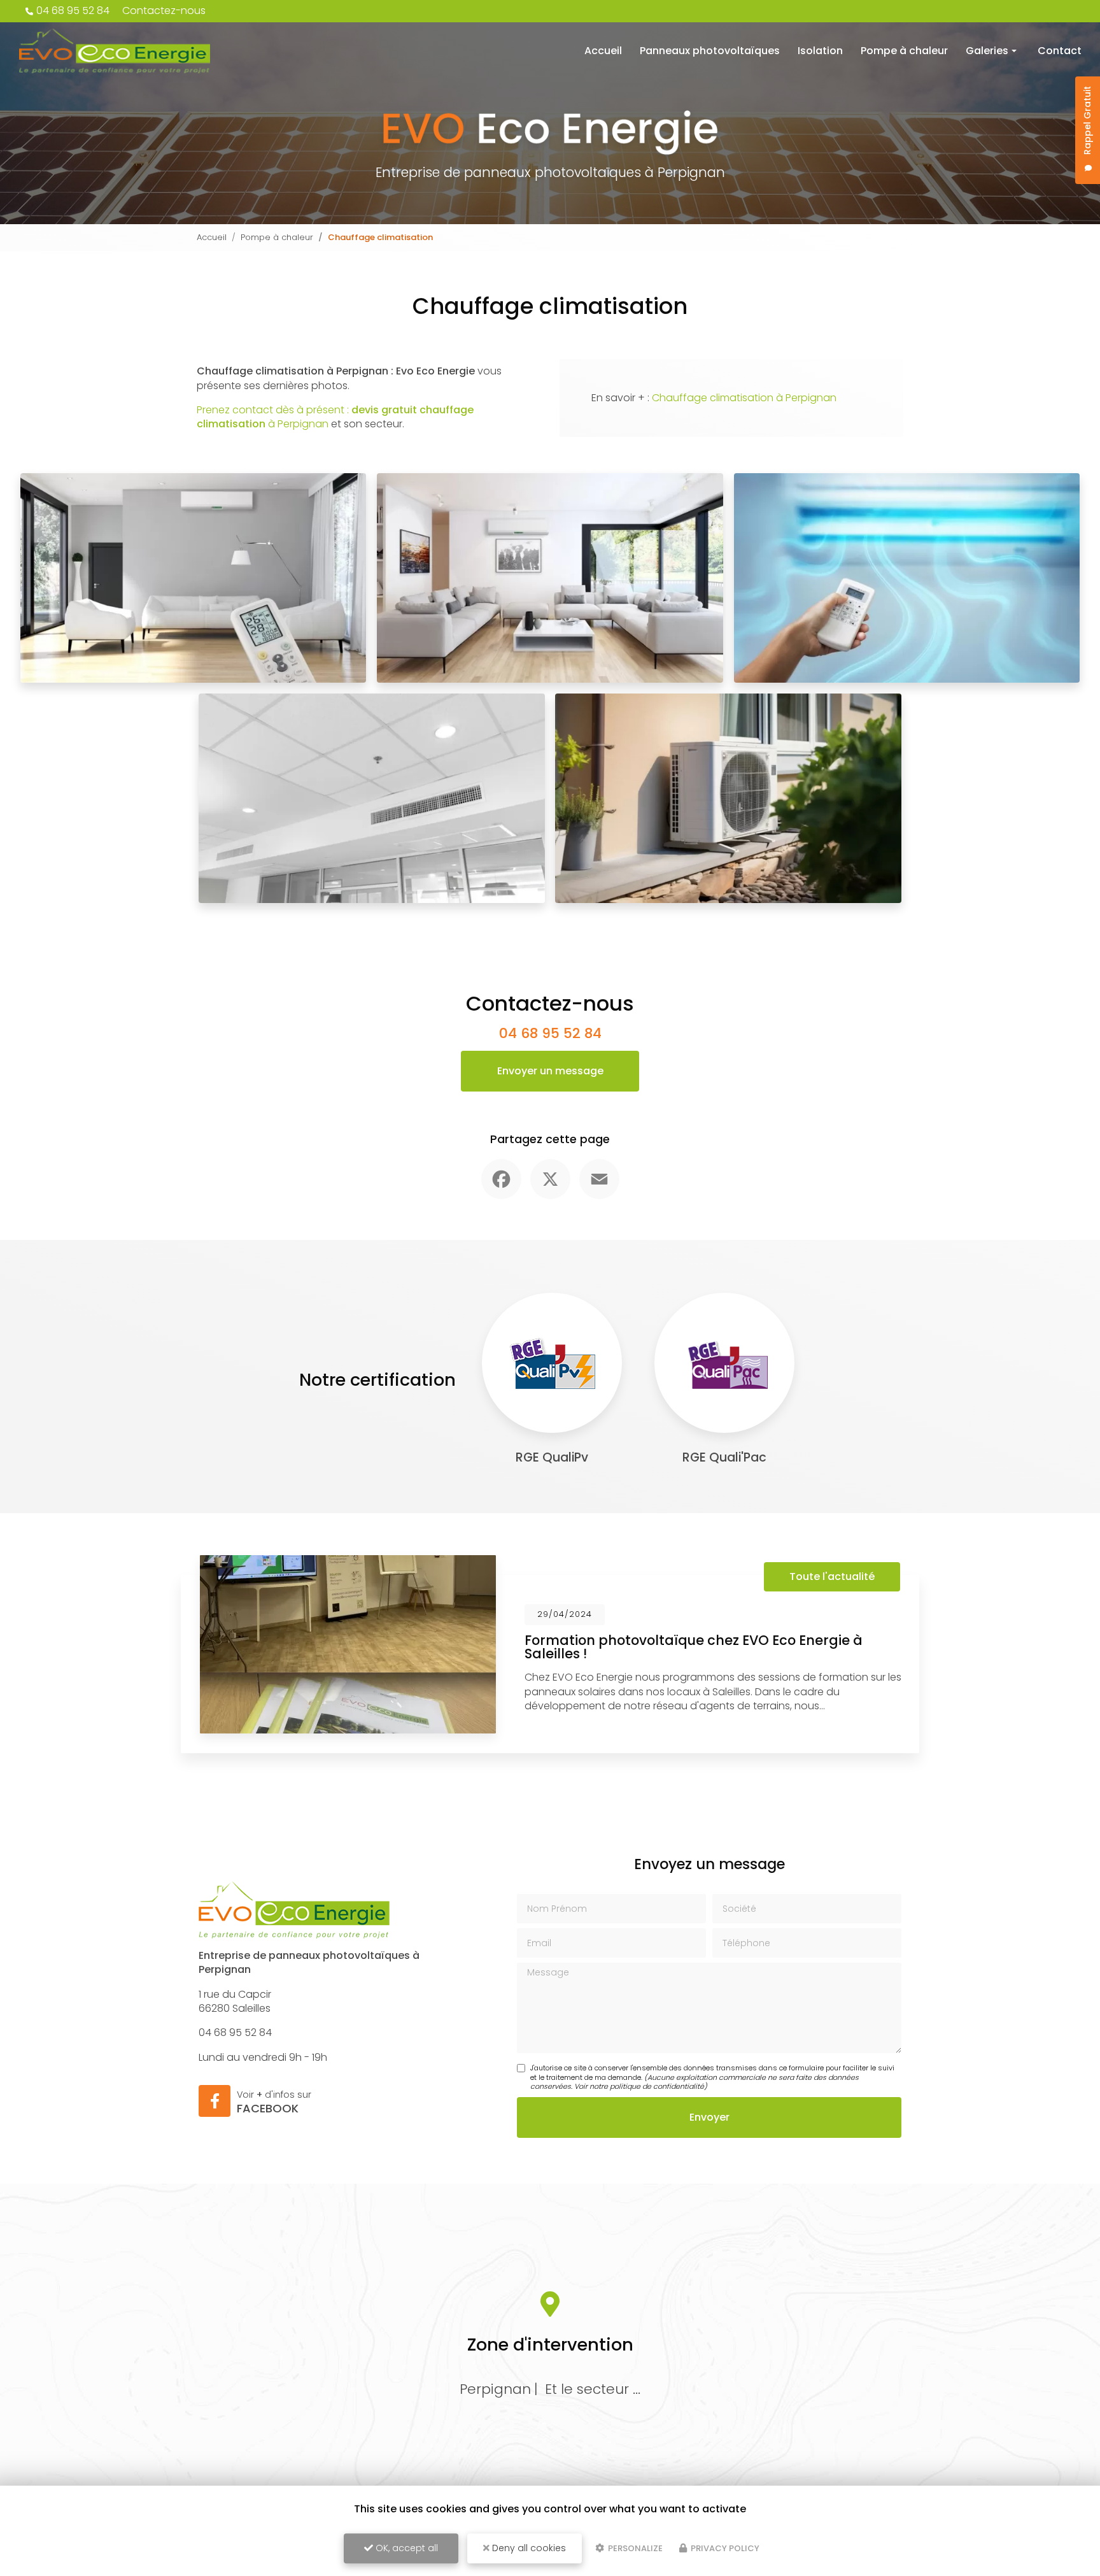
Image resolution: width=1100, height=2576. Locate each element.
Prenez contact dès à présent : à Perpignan (335, 417)
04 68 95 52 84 (73, 11)
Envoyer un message (550, 1071)
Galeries (987, 51)
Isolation (820, 51)
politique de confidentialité (657, 2086)
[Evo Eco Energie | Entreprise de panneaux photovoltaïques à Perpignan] (115, 51)
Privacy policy (724, 2548)
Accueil (603, 51)
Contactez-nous (164, 11)
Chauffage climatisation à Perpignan (744, 398)
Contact (1060, 51)
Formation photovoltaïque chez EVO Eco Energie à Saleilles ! (694, 1647)
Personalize (634, 2548)
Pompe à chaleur (904, 51)
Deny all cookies (528, 2548)
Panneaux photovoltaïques (710, 51)
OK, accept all (405, 2548)
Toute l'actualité (832, 1576)
